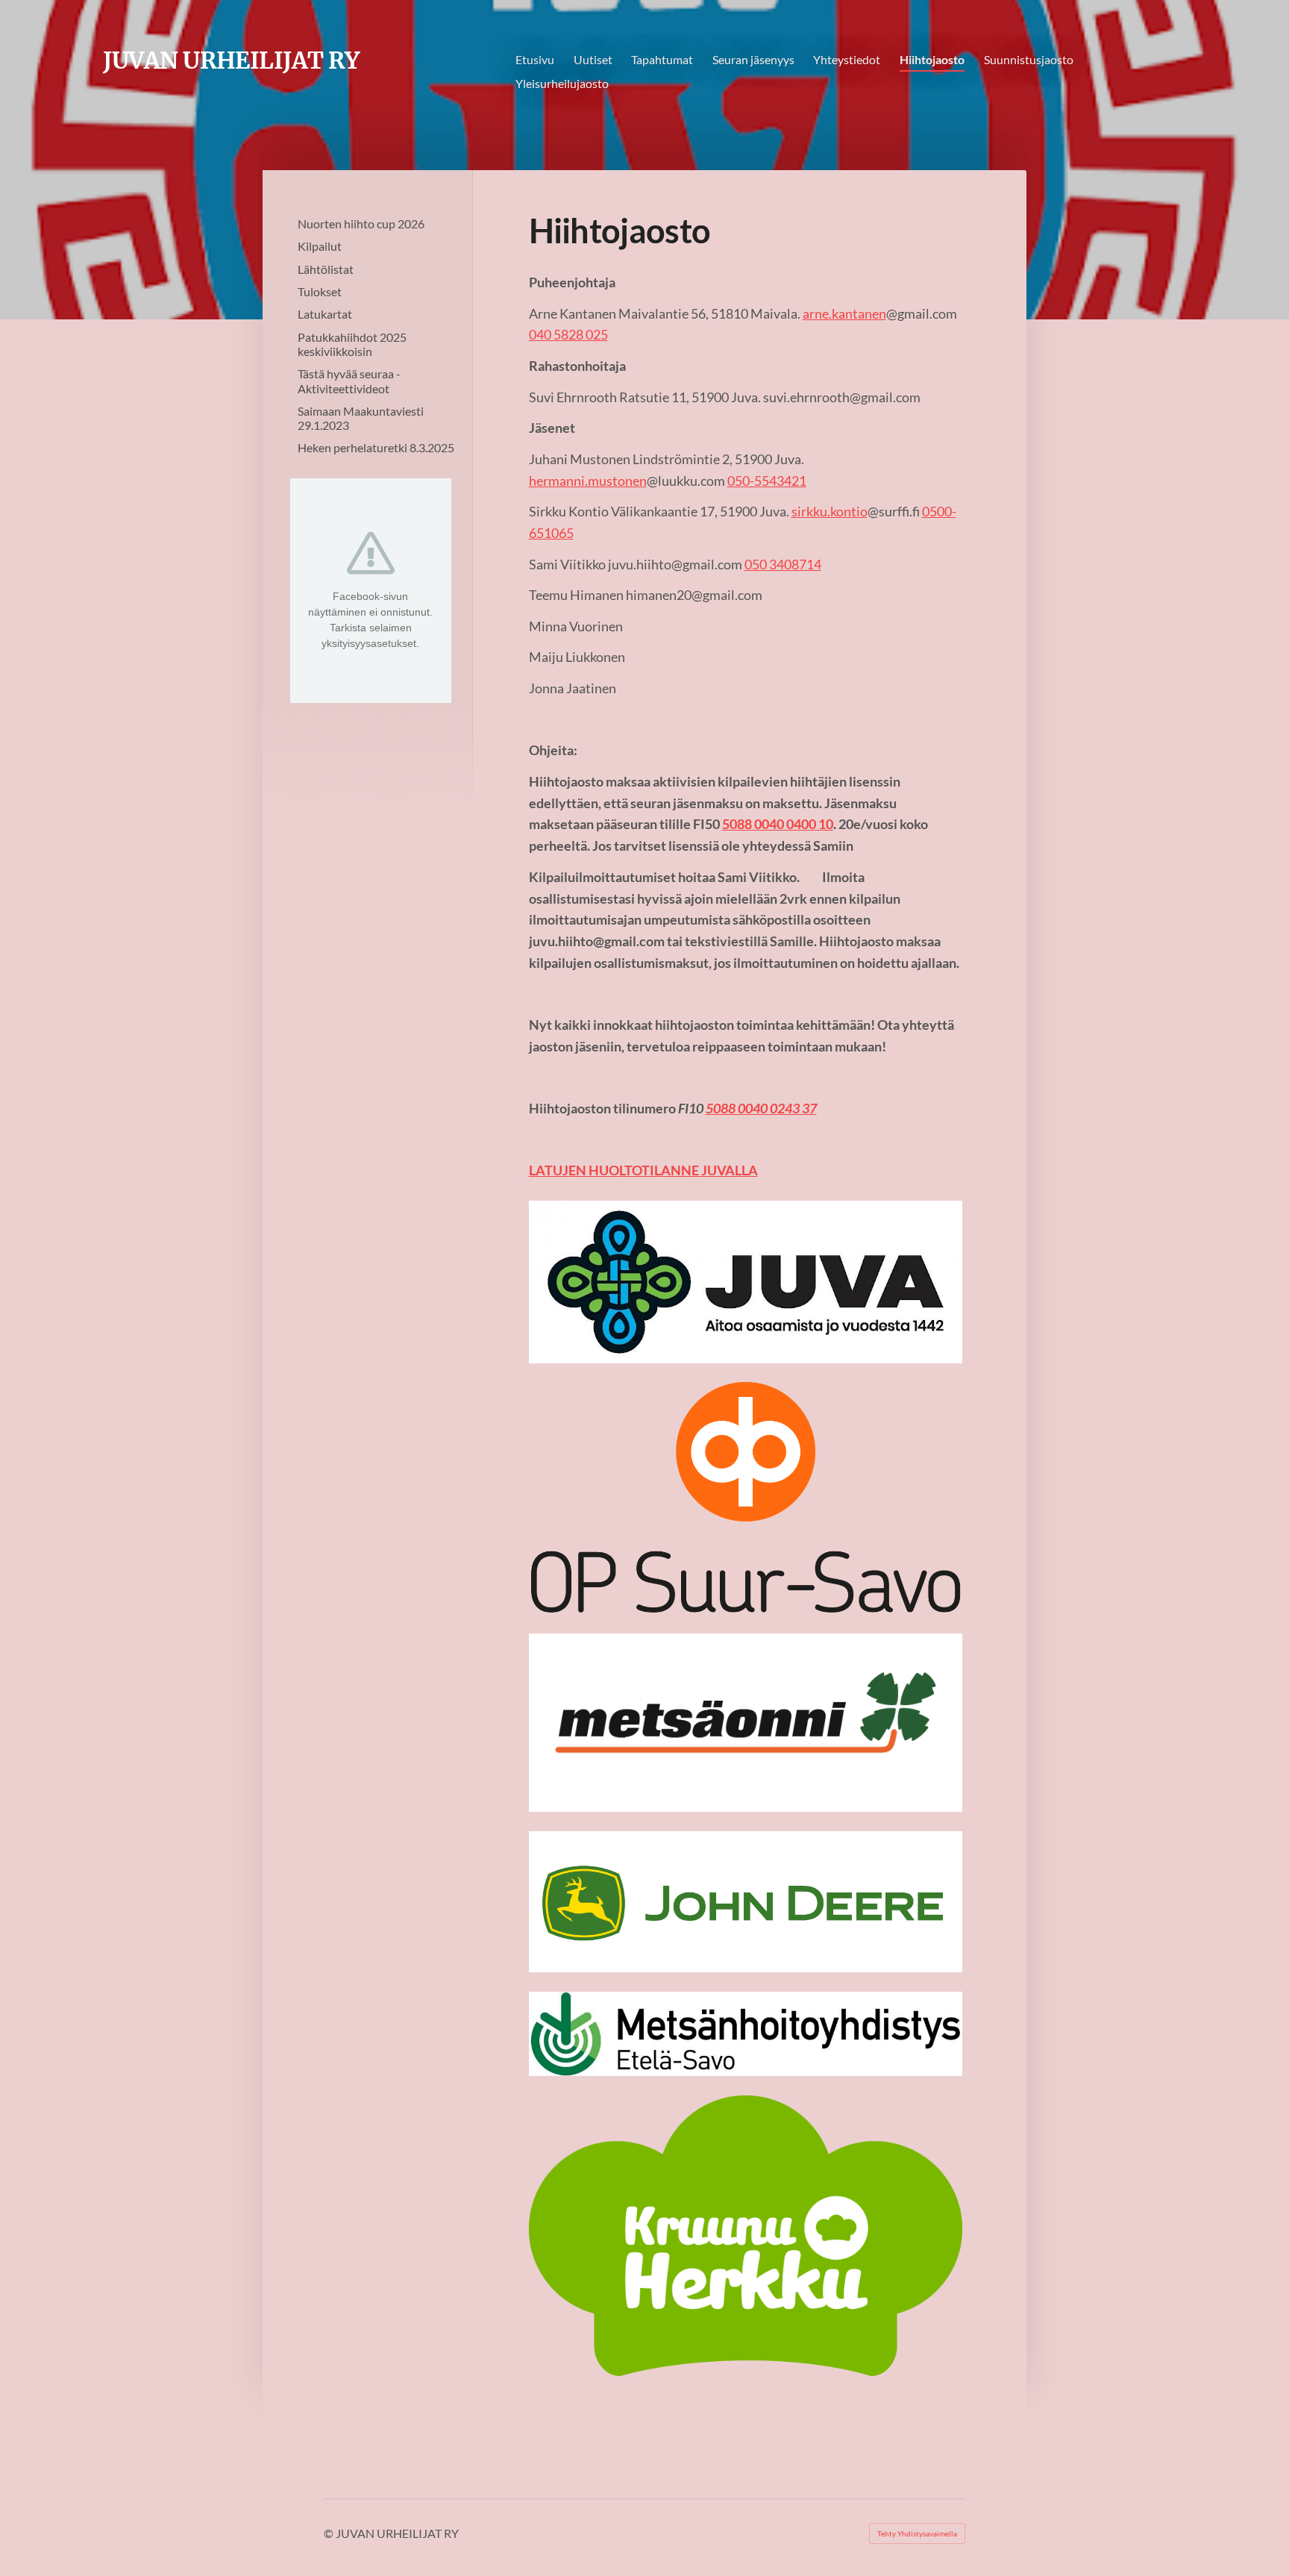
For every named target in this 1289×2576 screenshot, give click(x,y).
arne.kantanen (844, 313)
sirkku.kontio (829, 511)
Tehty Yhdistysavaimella (917, 2533)
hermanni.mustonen (588, 481)
